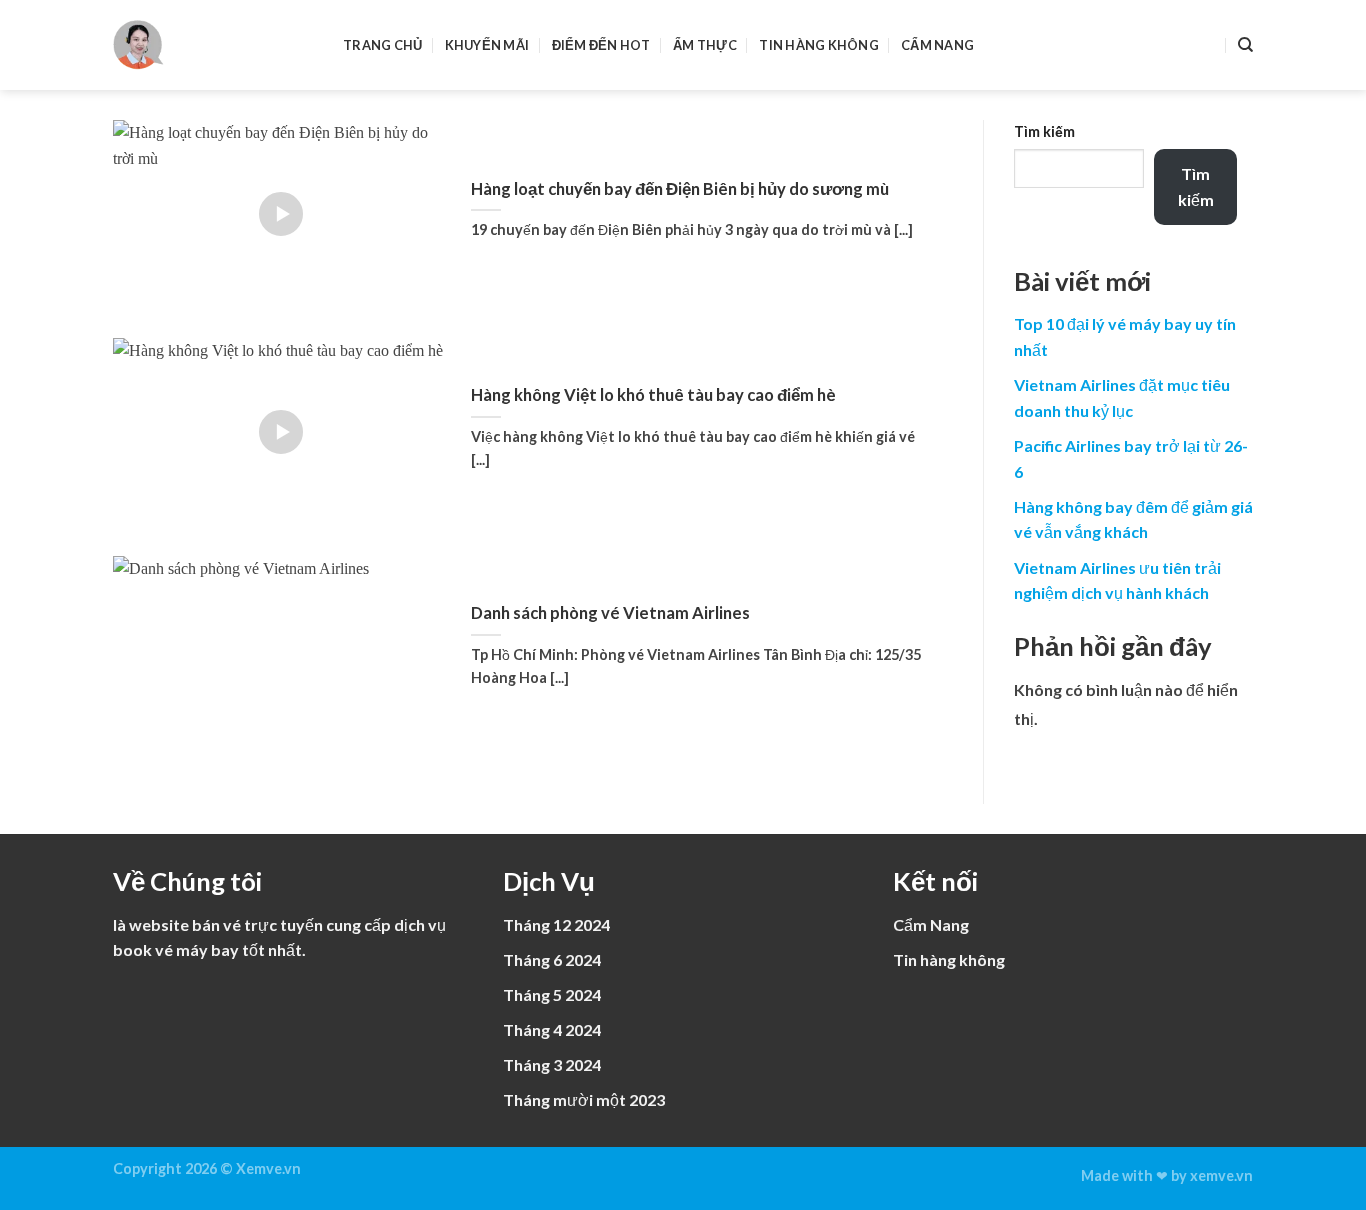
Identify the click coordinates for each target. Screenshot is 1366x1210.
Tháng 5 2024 (552, 994)
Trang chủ (382, 45)
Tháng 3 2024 (552, 1064)
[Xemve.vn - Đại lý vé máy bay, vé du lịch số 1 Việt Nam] (213, 45)
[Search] (1245, 45)
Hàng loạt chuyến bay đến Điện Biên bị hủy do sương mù (680, 189)
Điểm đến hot (601, 45)
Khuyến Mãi (487, 45)
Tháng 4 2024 (552, 1029)
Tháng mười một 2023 (584, 1099)
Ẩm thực (705, 45)
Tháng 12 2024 (556, 924)
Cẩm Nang (937, 45)
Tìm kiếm (1044, 131)
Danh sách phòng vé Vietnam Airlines (610, 613)
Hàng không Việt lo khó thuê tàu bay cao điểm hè (653, 395)
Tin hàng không (819, 45)
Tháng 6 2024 (552, 959)
